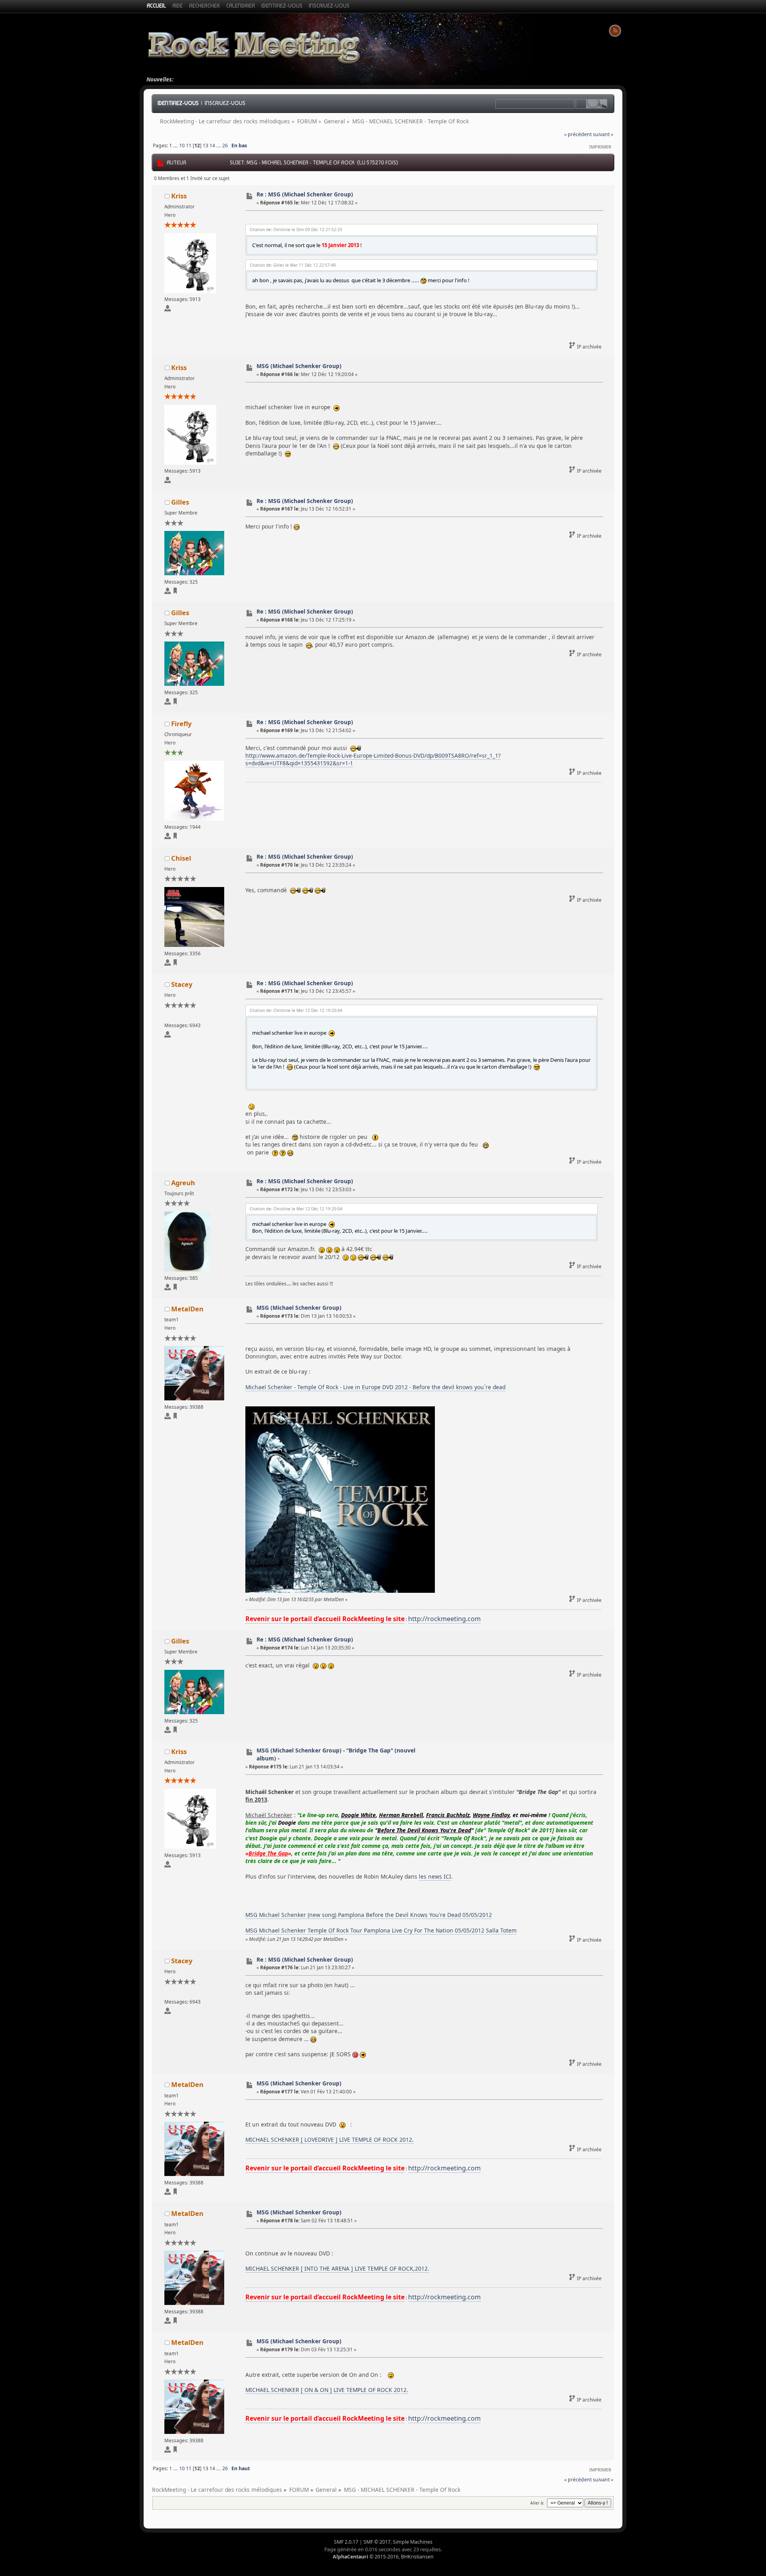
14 (212, 146)
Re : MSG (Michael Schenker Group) (305, 194)
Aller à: (537, 2503)
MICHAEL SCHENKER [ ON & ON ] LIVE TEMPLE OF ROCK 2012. (327, 2390)
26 (225, 146)
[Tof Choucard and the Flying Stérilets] (175, 964)
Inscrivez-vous (225, 103)
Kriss (179, 196)
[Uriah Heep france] (175, 837)
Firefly (181, 724)
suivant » (603, 134)
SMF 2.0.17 (346, 2542)
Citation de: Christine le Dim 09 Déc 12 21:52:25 (296, 230)
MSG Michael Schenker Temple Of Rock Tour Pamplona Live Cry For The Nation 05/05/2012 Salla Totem (381, 1930)
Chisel (181, 858)
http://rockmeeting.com (444, 1619)
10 (182, 146)
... (176, 146)
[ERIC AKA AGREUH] (175, 1288)
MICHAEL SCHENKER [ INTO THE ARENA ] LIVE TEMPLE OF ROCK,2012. (337, 2268)
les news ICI (435, 1876)
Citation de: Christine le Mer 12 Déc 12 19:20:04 (296, 1010)
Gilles (180, 502)
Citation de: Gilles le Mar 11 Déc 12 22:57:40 (293, 265)
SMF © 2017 (377, 2542)
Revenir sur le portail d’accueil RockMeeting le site (325, 1619)
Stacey (182, 984)
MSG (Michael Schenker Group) (299, 366)
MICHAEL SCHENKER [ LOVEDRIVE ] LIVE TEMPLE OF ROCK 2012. (330, 2139)
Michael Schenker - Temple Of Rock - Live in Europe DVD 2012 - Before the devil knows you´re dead (375, 1387)
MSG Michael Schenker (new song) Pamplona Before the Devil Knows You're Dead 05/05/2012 (369, 1915)
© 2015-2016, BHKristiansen (383, 2557)
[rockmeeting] (175, 1417)
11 (189, 146)
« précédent (578, 134)
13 (205, 146)
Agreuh (183, 1183)
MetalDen (187, 1309)
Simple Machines (413, 2542)
